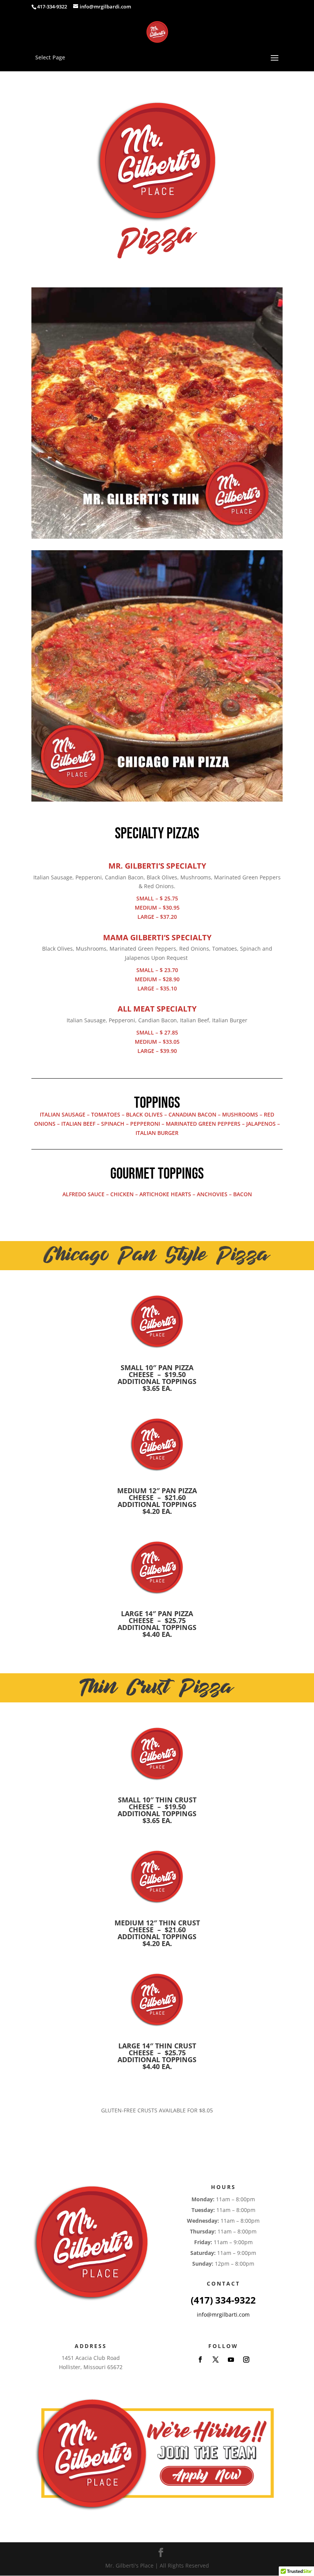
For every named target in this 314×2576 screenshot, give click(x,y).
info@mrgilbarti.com (223, 2314)
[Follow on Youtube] (231, 2360)
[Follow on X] (216, 2360)
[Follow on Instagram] (246, 2360)
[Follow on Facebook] (200, 2360)
